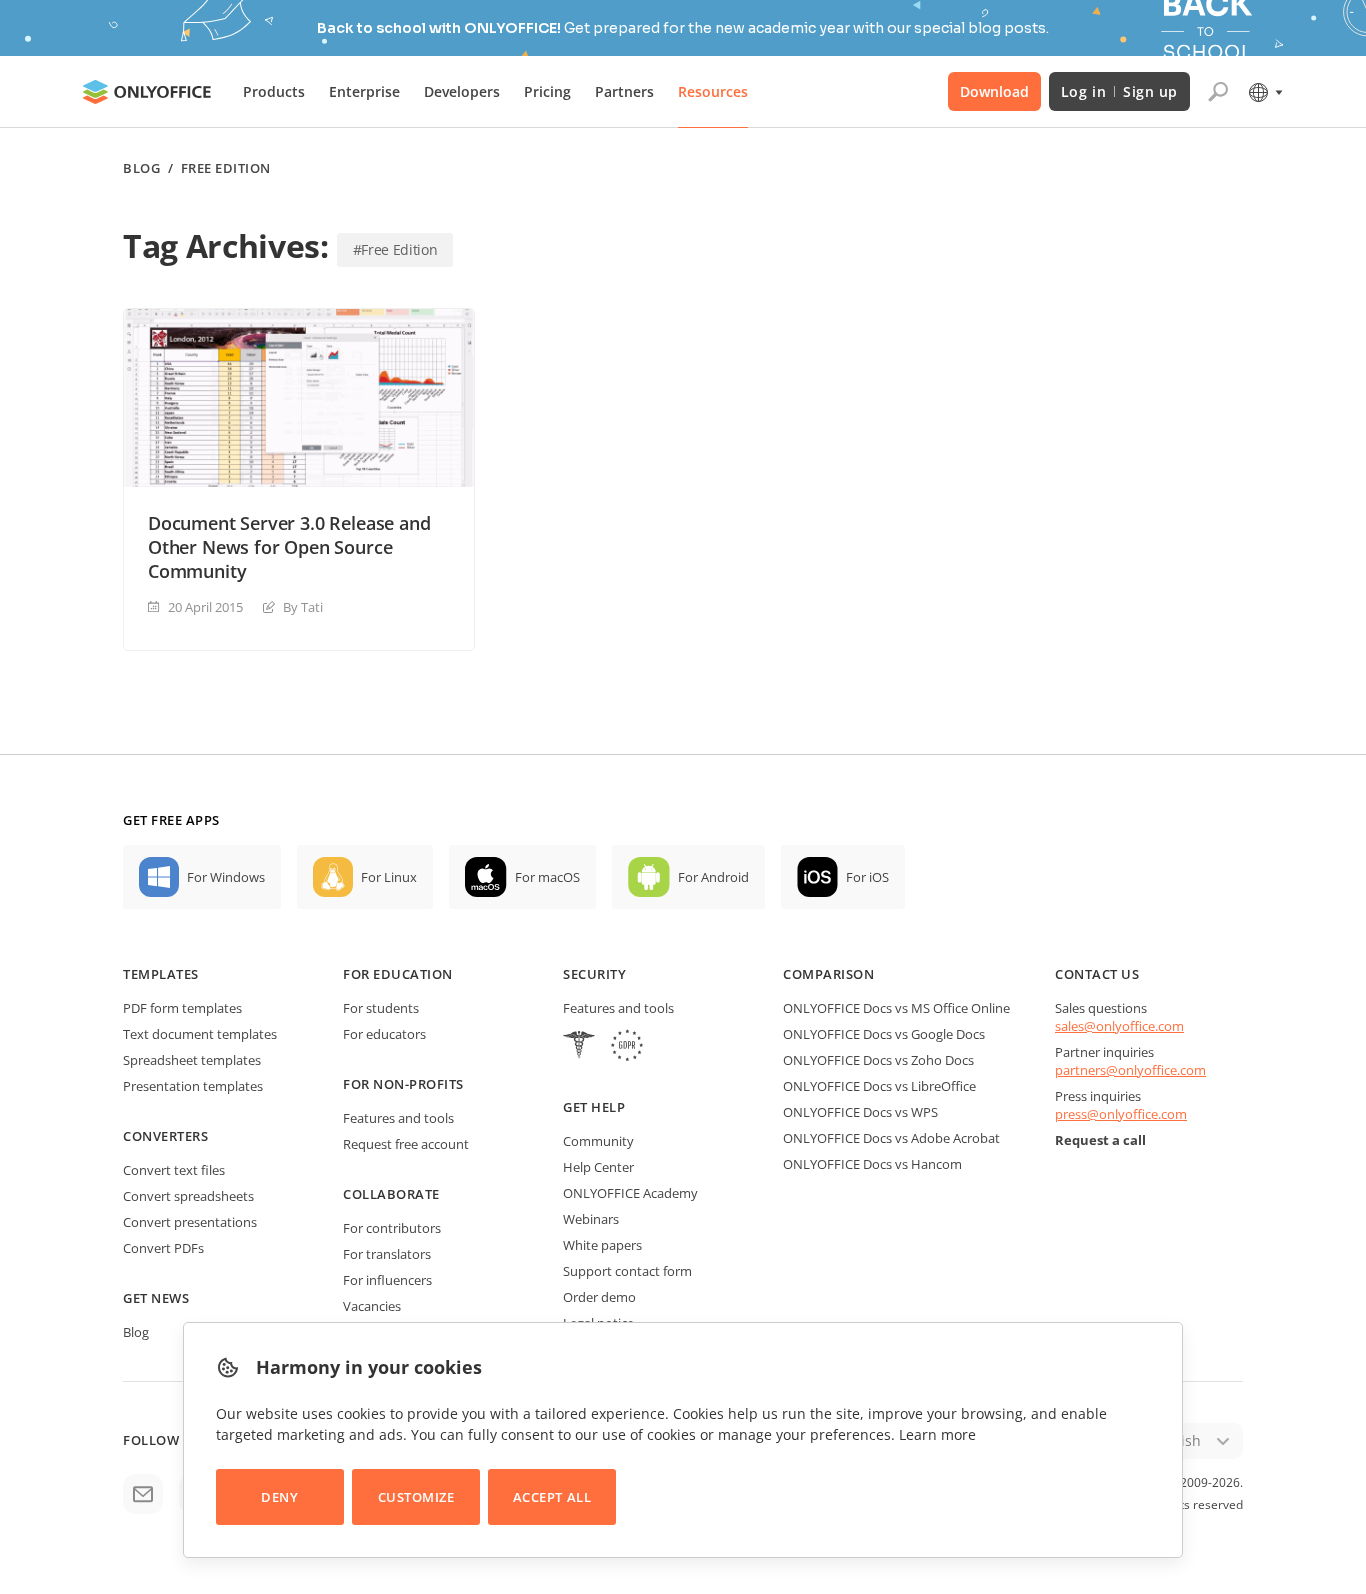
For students (381, 1008)
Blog (141, 168)
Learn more (937, 1434)
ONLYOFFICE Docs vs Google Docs (884, 1034)
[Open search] (1218, 92)
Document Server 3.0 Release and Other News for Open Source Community (289, 547)
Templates (161, 974)
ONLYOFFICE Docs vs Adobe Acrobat (891, 1138)
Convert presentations (190, 1222)
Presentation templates (193, 1086)
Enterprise (364, 91)
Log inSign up (1119, 91)
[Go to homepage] (147, 92)
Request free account (406, 1144)
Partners (624, 91)
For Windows (226, 877)
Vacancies (372, 1306)
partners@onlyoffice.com (1130, 1070)
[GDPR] (627, 1047)
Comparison (828, 974)
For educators (384, 1034)
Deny (279, 1497)
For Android (713, 877)
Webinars (591, 1219)
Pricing (547, 91)
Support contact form (627, 1271)
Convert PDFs (163, 1248)
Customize (416, 1497)
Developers (462, 91)
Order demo (599, 1297)
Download (994, 91)
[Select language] (1264, 92)
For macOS (547, 877)
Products (274, 91)
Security (594, 974)
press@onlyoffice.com (1121, 1114)
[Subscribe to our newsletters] (143, 1494)
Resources (713, 91)
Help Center (598, 1167)
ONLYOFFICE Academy (630, 1193)
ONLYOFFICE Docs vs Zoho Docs (878, 1060)
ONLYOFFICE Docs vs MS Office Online (896, 1008)
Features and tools (398, 1118)
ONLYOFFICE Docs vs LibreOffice (879, 1086)
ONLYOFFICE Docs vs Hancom (872, 1164)
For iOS (867, 877)
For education (398, 974)
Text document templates (200, 1034)
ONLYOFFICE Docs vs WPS (860, 1112)
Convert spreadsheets (188, 1196)
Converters (165, 1136)
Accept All (552, 1497)
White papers (602, 1245)
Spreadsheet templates (192, 1060)
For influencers (387, 1280)
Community (598, 1141)
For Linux (389, 877)
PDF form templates (182, 1008)
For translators (387, 1254)
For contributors (392, 1228)
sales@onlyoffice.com (1119, 1026)
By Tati (303, 607)
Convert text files (174, 1170)
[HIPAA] (579, 1047)
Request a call (1100, 1140)
